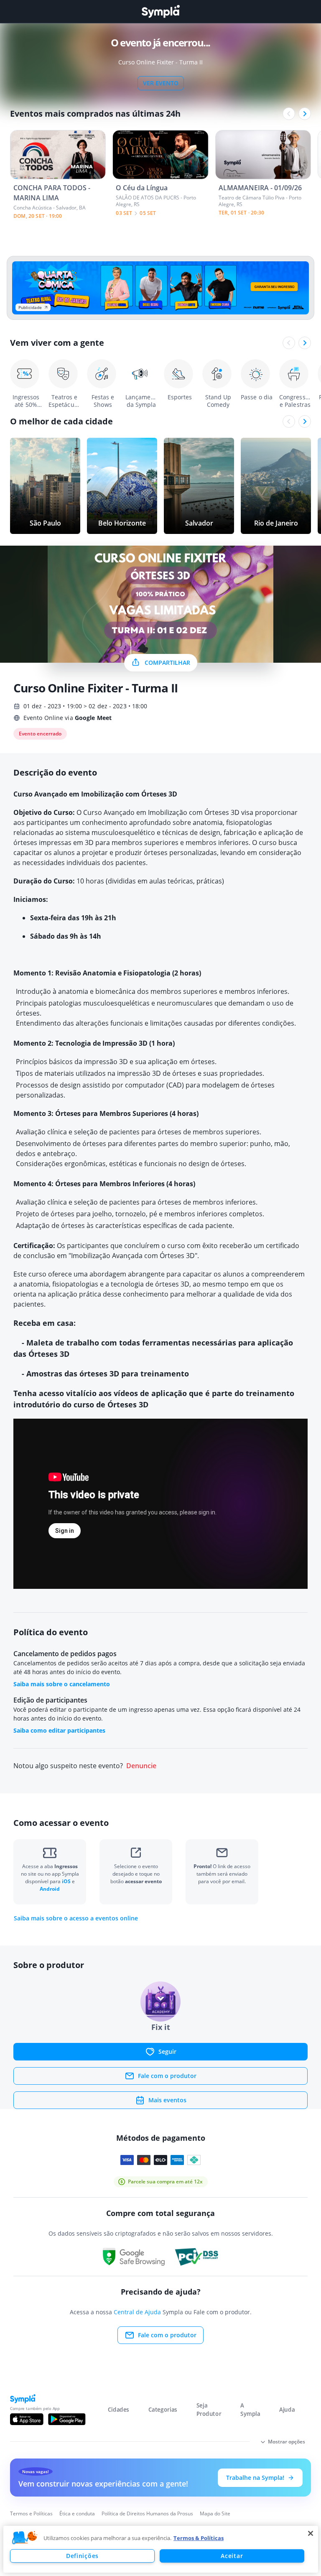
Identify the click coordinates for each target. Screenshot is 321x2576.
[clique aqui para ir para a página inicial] (160, 11)
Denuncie (141, 1766)
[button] (25, 2538)
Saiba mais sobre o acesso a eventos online (76, 1918)
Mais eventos (167, 2100)
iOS (67, 1881)
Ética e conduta (77, 2513)
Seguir (167, 2051)
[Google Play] (67, 2419)
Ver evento (161, 83)
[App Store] (27, 2419)
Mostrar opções (287, 2442)
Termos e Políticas (31, 2513)
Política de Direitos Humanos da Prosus (147, 2513)
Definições (82, 2556)
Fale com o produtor (167, 2076)
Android (50, 1889)
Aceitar (232, 2556)
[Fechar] (311, 2533)
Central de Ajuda (137, 2312)
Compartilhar (167, 663)
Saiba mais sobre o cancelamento (62, 1684)
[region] (161, 2549)
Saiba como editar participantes (59, 1730)
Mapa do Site (215, 2513)
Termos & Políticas (199, 2538)
